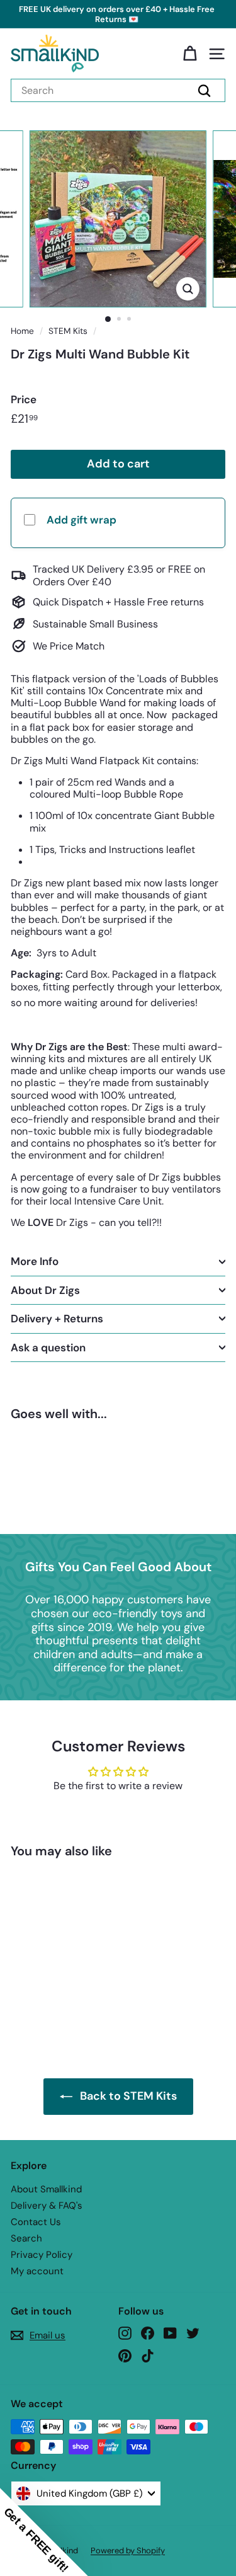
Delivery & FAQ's (47, 2206)
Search (26, 2238)
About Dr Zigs (45, 1290)
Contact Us (36, 2222)
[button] (44, 2532)
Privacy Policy (42, 2255)
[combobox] (118, 90)
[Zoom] (188, 289)
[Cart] (190, 54)
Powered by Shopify (128, 2550)
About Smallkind (46, 2189)
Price (24, 399)
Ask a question (48, 1348)
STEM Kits (68, 331)
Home (22, 331)
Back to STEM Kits (128, 2096)
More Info (35, 1261)
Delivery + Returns (57, 1319)
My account (37, 2271)
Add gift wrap (81, 520)
